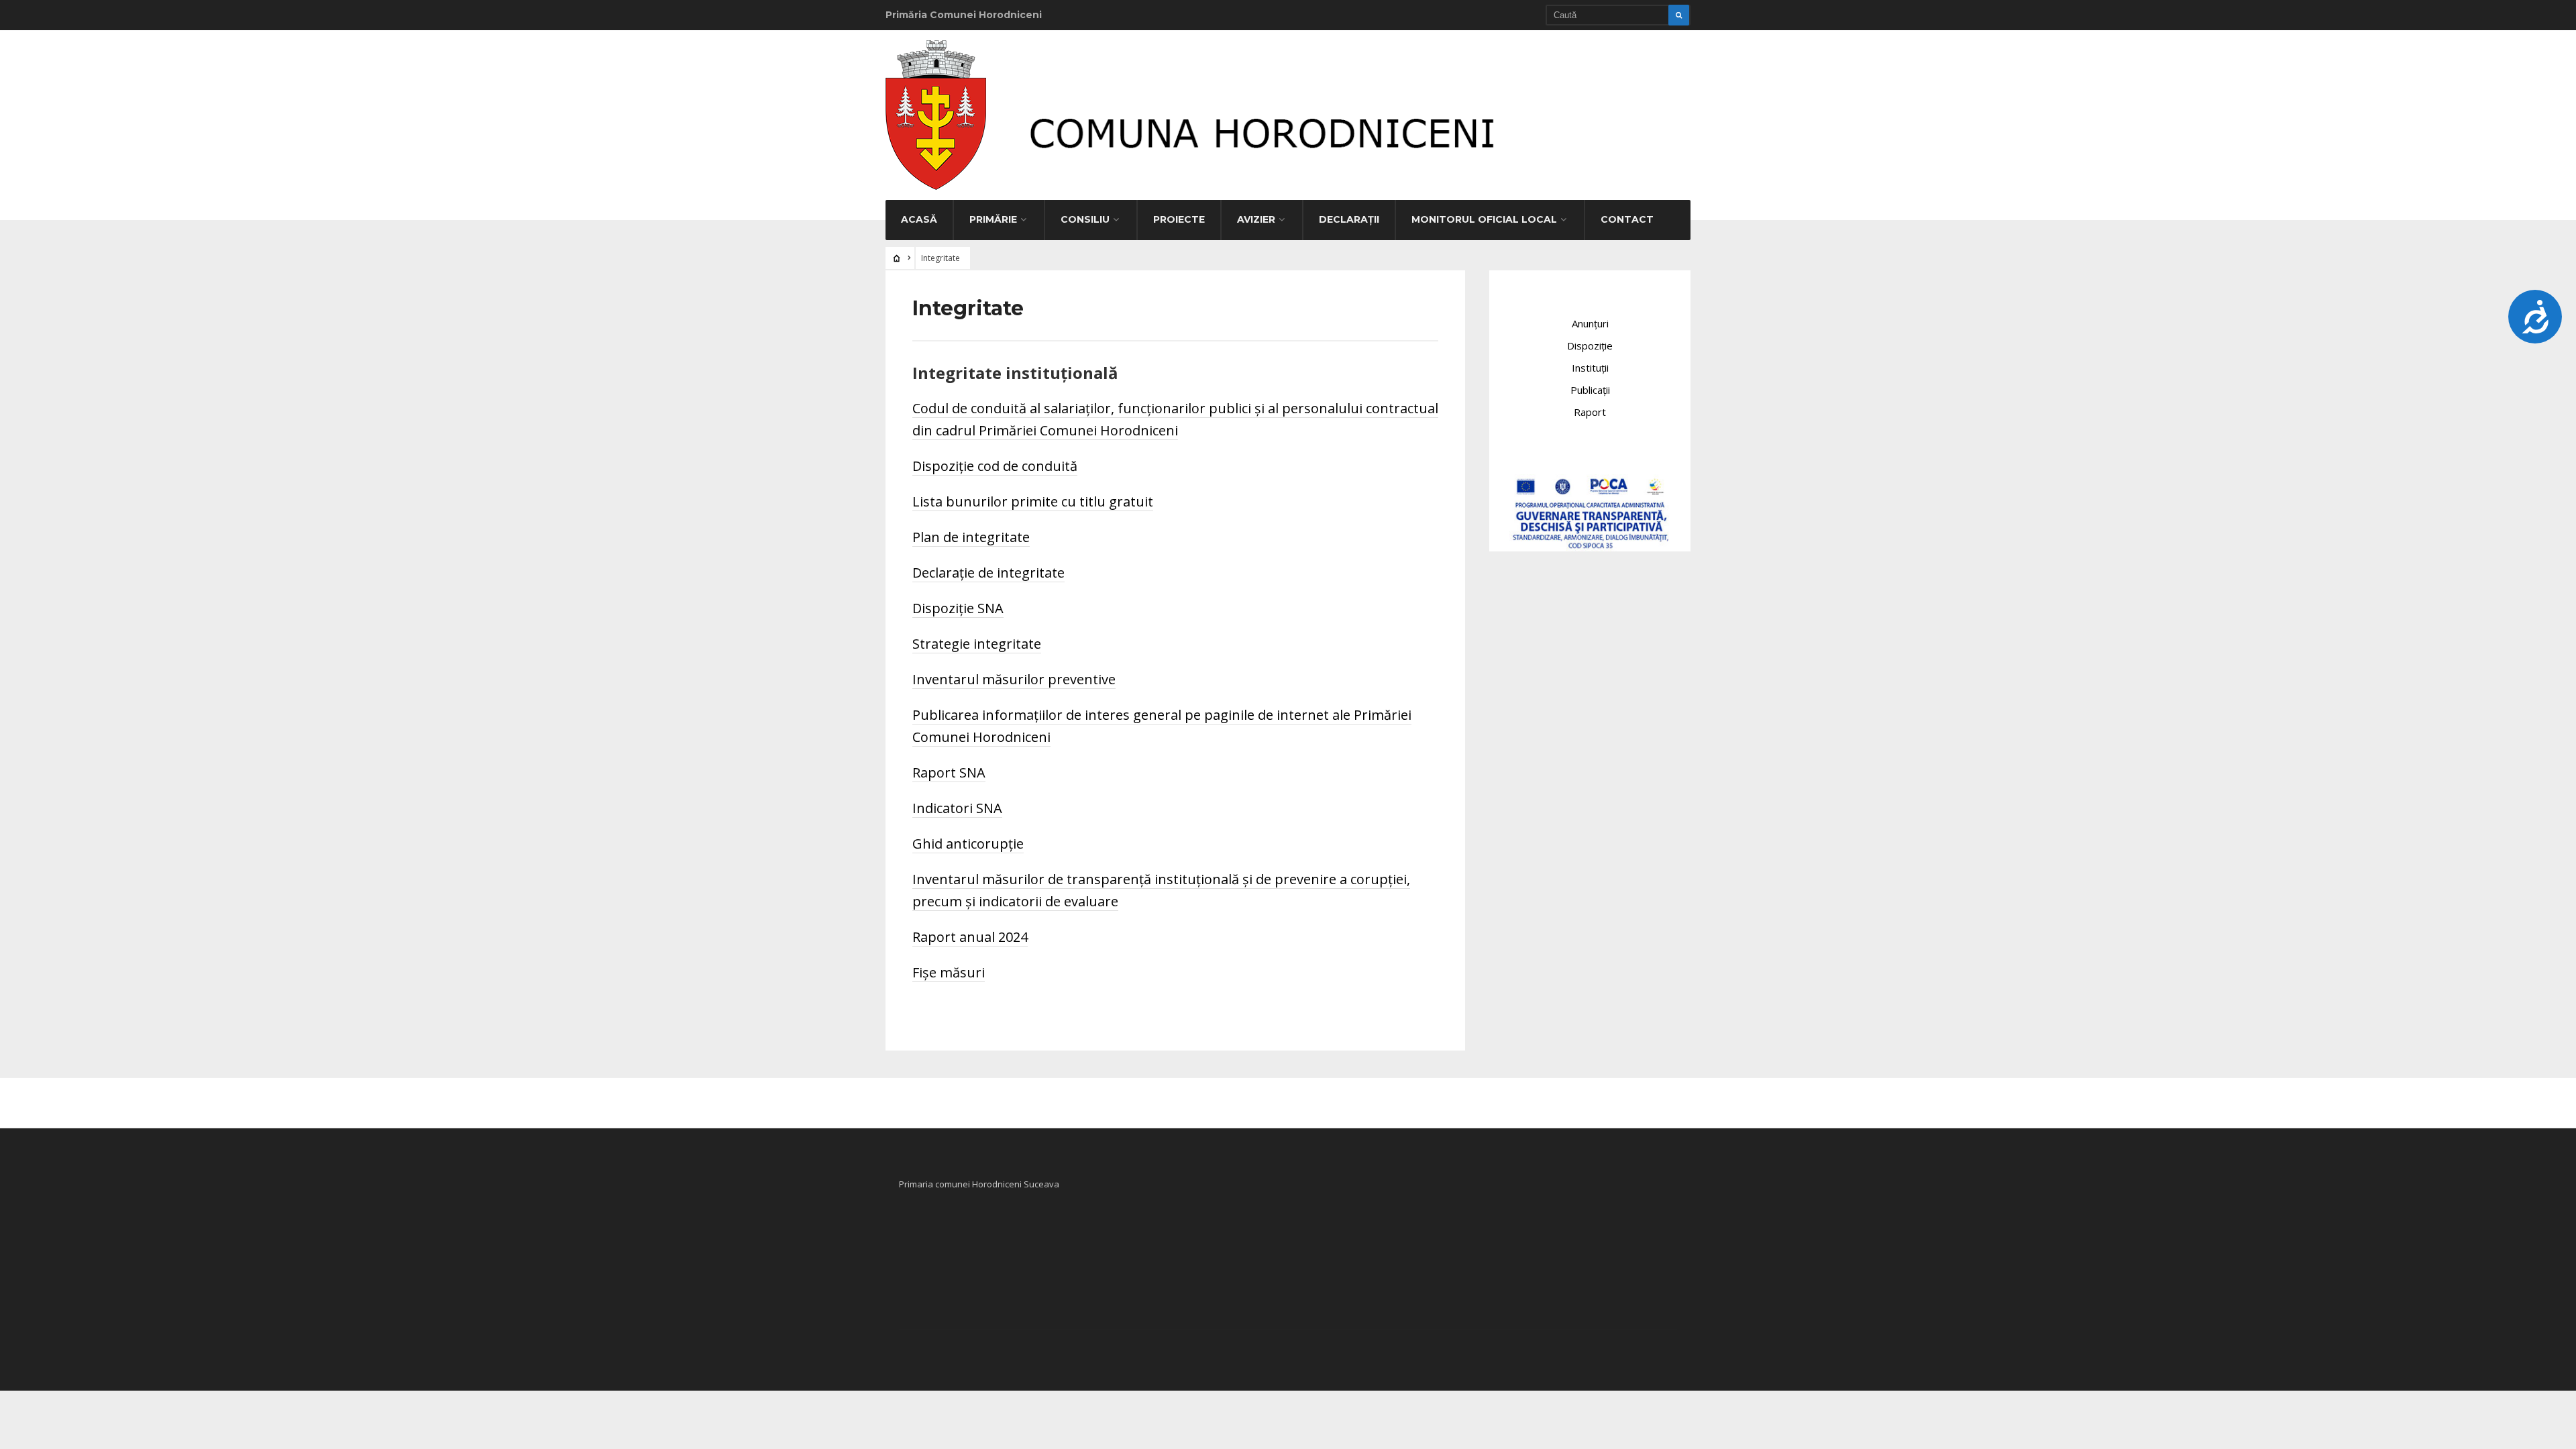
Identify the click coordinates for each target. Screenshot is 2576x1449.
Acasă (919, 219)
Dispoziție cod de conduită (995, 466)
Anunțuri (1590, 323)
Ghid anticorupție (968, 844)
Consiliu (1085, 219)
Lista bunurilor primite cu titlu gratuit (1033, 501)
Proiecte (1179, 219)
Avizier (1256, 219)
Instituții (1590, 368)
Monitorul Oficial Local (1484, 219)
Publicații (1590, 390)
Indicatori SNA (957, 808)
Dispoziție (1590, 345)
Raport (1590, 412)
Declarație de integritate (988, 573)
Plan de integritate (971, 537)
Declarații (1349, 219)
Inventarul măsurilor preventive (1014, 679)
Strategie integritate (977, 644)
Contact (1627, 219)
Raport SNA (949, 772)
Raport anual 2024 (970, 937)
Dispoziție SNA (958, 608)
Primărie (993, 219)
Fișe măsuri (949, 972)
